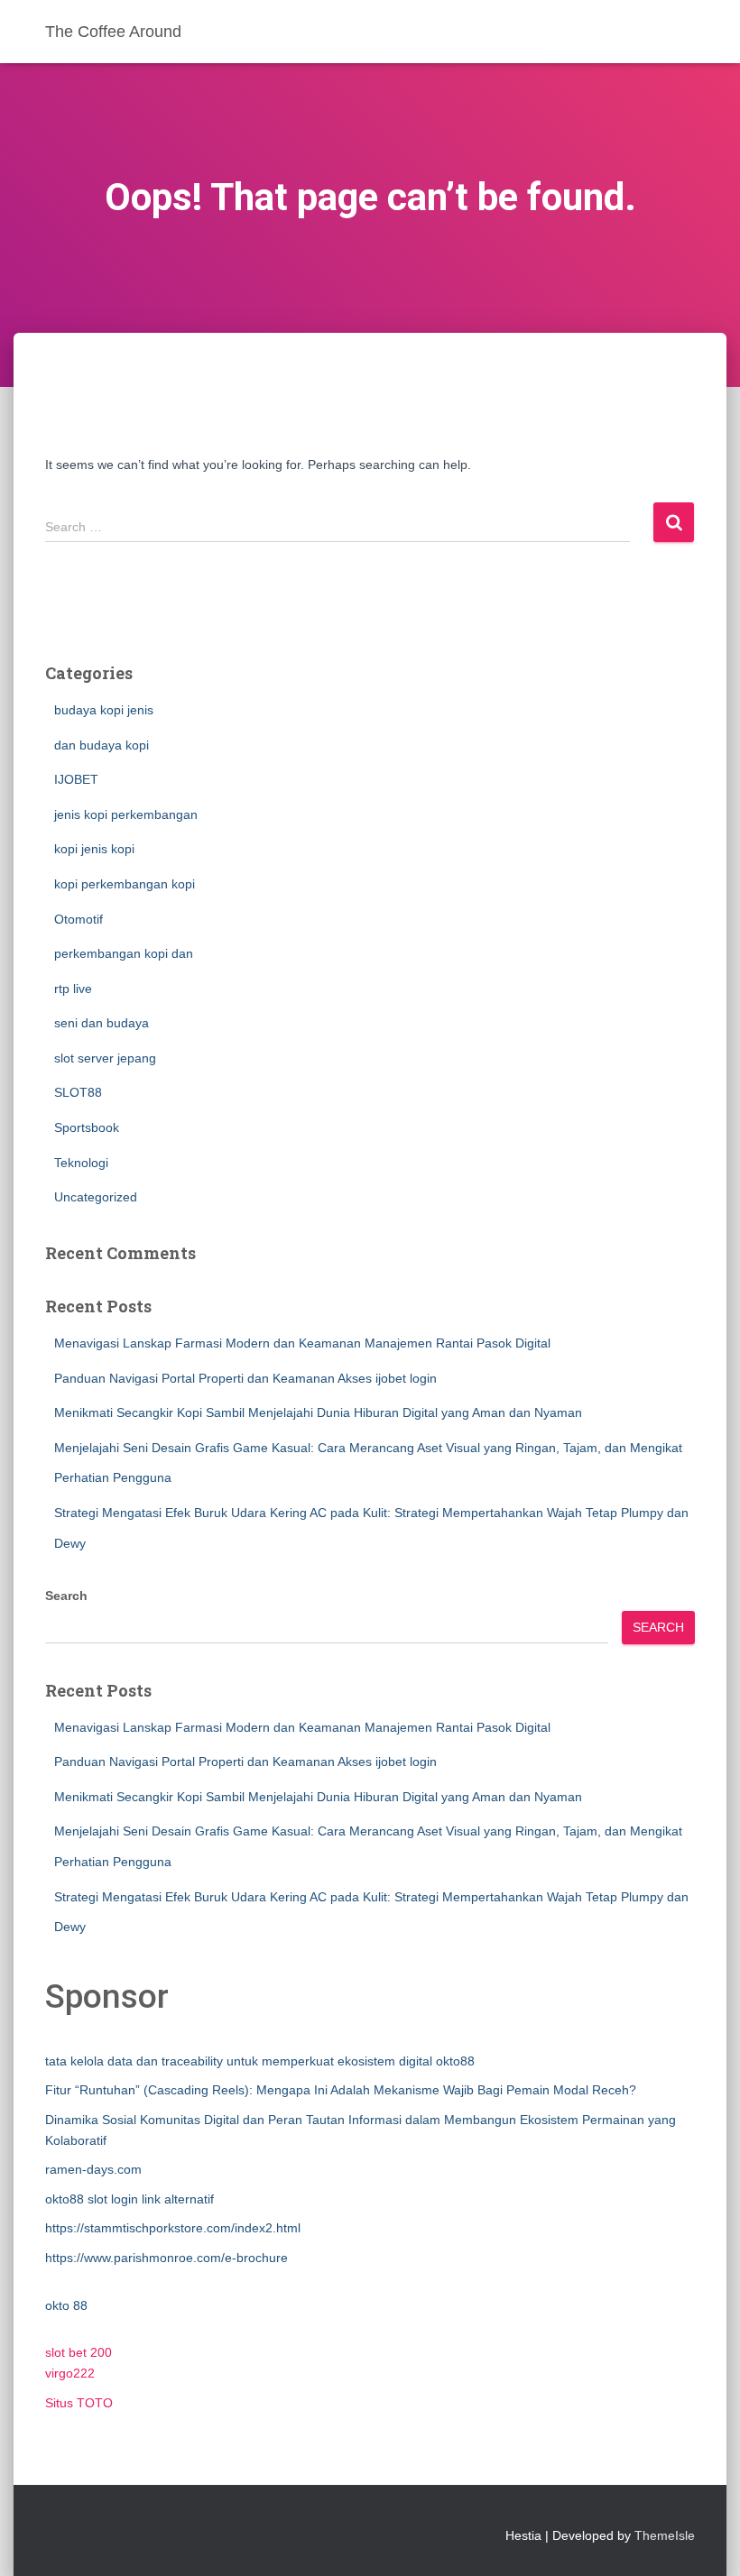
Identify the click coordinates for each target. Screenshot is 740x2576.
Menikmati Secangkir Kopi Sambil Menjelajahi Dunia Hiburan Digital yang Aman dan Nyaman (318, 1412)
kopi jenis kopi (94, 849)
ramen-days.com (93, 2169)
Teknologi (81, 1163)
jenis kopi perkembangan (126, 814)
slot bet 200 (79, 2352)
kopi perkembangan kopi (125, 884)
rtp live (73, 989)
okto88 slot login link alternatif (129, 2199)
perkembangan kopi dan (124, 953)
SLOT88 (78, 1092)
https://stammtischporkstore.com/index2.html (173, 2228)
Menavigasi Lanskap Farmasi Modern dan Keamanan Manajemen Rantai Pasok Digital (302, 1343)
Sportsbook (87, 1127)
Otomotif (79, 919)
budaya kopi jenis (104, 710)
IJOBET (76, 779)
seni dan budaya (102, 1023)
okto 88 (66, 2305)
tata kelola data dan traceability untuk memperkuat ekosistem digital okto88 (260, 2061)
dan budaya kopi (102, 745)
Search (66, 1596)
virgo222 (70, 2373)
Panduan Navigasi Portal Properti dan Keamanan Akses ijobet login (245, 1378)
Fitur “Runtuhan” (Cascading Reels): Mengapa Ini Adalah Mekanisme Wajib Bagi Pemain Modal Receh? (341, 2090)
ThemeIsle (665, 2535)
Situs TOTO (79, 2403)
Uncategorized (96, 1197)
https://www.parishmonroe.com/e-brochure (166, 2258)
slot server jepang (105, 1058)
